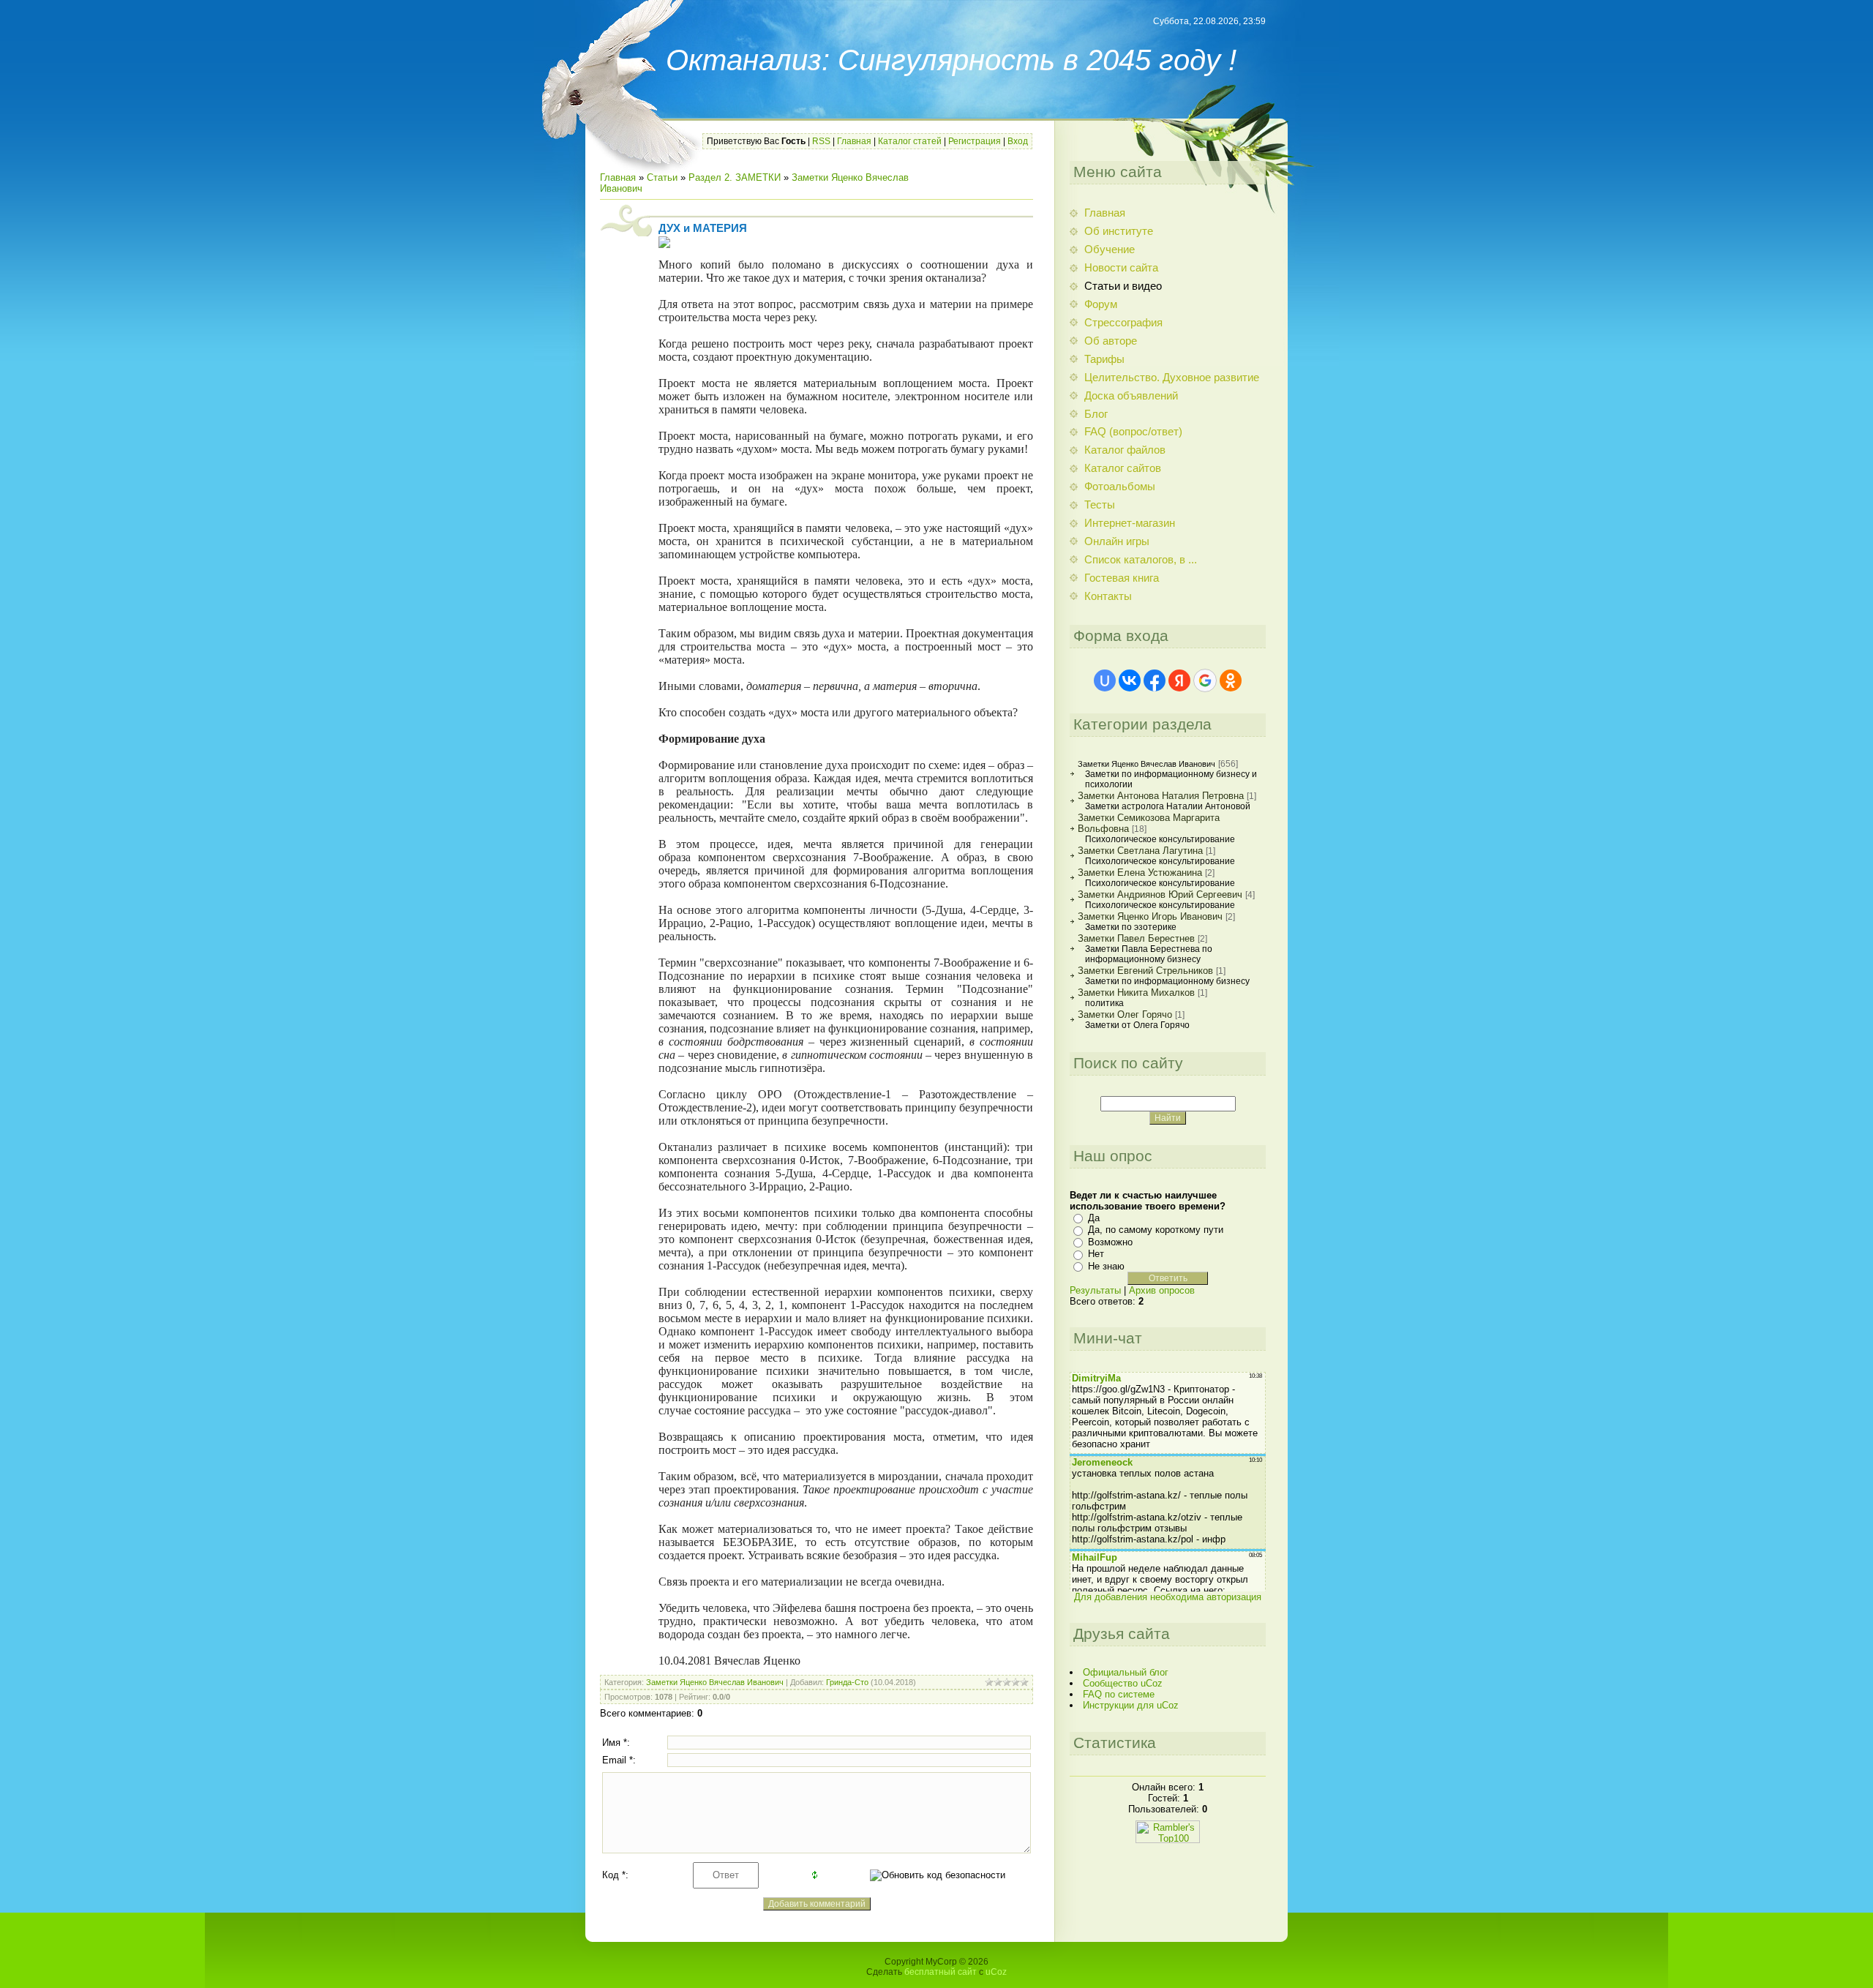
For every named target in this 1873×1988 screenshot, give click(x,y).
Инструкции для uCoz (1131, 1705)
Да (1094, 1218)
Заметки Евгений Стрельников (1145, 971)
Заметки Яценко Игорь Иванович (1150, 916)
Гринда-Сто (847, 1682)
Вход (1018, 141)
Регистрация (975, 141)
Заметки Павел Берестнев (1136, 938)
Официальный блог (1126, 1672)
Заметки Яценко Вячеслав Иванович (715, 1682)
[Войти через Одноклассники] (1231, 680)
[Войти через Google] (1205, 680)
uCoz (996, 1972)
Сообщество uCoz (1123, 1683)
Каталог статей (910, 141)
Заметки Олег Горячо (1125, 1014)
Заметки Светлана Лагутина (1140, 851)
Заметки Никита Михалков (1136, 993)
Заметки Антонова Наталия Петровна (1161, 796)
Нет (1096, 1254)
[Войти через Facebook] (1155, 680)
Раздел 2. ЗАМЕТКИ (735, 177)
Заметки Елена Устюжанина (1140, 873)
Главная (854, 141)
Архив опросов (1162, 1290)
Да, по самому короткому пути (1156, 1230)
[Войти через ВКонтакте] (1130, 680)
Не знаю (1106, 1266)
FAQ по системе (1119, 1694)
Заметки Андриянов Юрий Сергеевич (1160, 894)
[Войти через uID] (1105, 680)
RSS (821, 141)
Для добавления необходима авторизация (1168, 1597)
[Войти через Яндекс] (1179, 680)
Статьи (662, 177)
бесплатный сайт (941, 1972)
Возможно (1110, 1242)
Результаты (1095, 1290)
